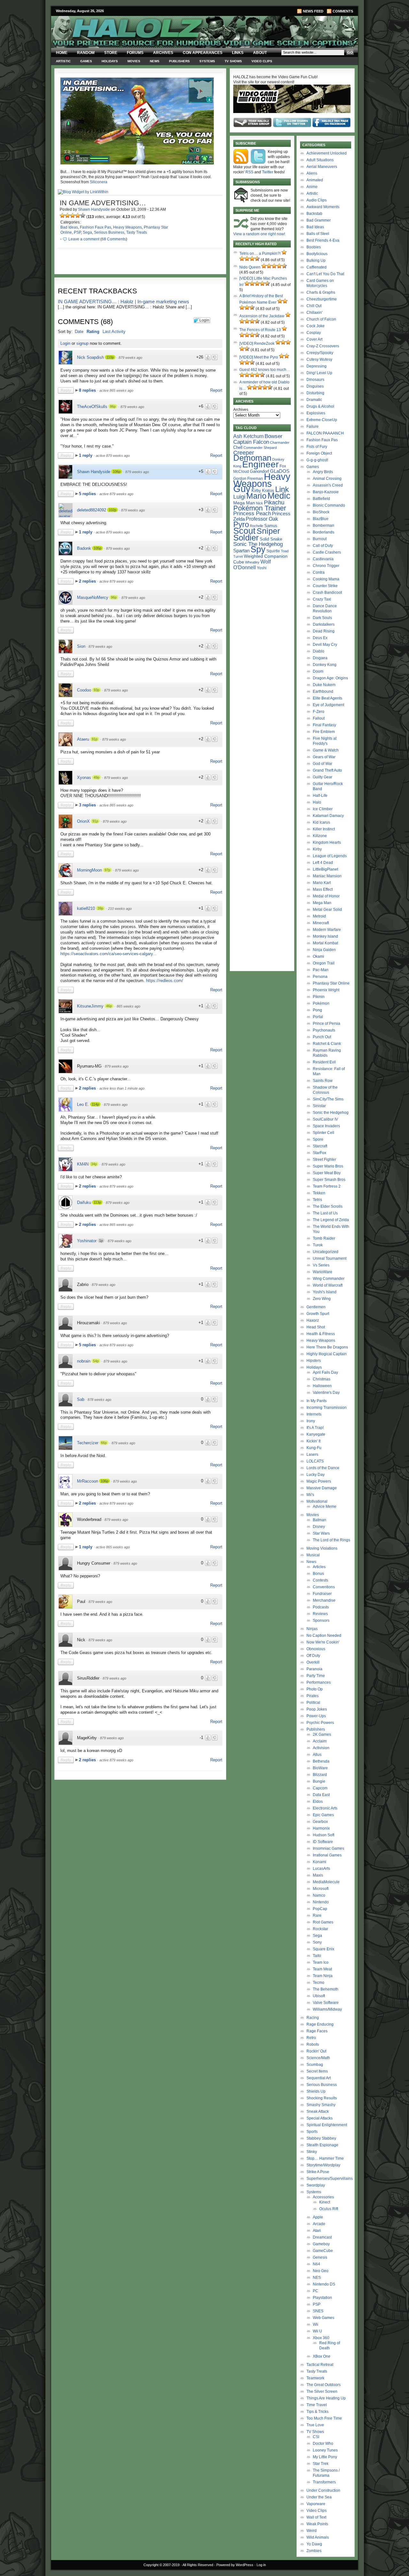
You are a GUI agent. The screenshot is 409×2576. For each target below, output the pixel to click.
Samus (271, 526)
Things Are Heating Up (326, 2398)
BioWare (320, 1768)
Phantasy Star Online (331, 983)
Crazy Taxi (322, 599)
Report (216, 390)
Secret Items (317, 2071)
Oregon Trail (324, 963)
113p (97, 1202)
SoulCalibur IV (325, 1119)
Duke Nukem (324, 685)
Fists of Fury (317, 447)
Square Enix (324, 1949)
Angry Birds (323, 472)
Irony (311, 1421)
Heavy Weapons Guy (262, 483)
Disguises (315, 386)
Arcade (319, 2224)
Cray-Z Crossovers (323, 346)
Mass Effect (323, 889)
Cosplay (314, 333)
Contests (320, 1580)
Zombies (314, 2551)
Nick (259, 503)
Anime (312, 187)
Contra (319, 572)
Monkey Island (325, 936)
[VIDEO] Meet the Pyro (259, 357)
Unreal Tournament (330, 1258)
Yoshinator (87, 1241)
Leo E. (83, 1104)
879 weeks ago (130, 358)
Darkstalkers (324, 624)
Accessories (323, 2197)
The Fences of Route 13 (260, 330)
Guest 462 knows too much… (265, 370)
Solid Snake (271, 539)
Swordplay (316, 2185)
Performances (319, 1682)
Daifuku (84, 1202)
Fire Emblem (324, 732)
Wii (316, 2324)
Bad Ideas (69, 227)
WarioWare (323, 1272)
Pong (317, 1010)
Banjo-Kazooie (326, 492)
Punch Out (322, 1037)
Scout (244, 531)
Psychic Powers (320, 1723)
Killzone (320, 836)
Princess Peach (252, 513)
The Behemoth (326, 1989)
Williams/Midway (327, 2009)
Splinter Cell (324, 1133)
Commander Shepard (260, 448)
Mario (256, 496)
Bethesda (321, 1761)
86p (113, 406)
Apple (318, 2217)
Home (62, 53)
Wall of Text (316, 2517)
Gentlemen (316, 1307)
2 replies (88, 581)
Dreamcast (322, 2237)
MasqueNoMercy (93, 597)
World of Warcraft (328, 1285)
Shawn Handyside (94, 209)
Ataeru (83, 739)
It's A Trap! (315, 1428)
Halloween (322, 1386)
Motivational (317, 1501)
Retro (311, 2038)
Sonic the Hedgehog (331, 1113)
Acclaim (320, 1741)
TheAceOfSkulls (92, 407)
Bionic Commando (329, 505)
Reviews (320, 1614)
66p (104, 1443)
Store (111, 53)
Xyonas (84, 778)
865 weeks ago (128, 1006)
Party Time (316, 1676)
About (260, 53)
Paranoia (314, 1669)
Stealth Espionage (322, 2145)
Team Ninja (323, 1976)
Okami (318, 956)
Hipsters (314, 1361)
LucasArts (321, 1869)
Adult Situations (320, 160)
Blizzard (320, 1775)
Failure (313, 427)
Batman (320, 1520)
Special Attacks (320, 2118)
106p (117, 472)
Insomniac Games (328, 1848)
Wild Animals (318, 2537)
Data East (321, 1795)
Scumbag (315, 2065)
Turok (318, 1245)
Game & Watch (326, 750)
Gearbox (320, 1822)
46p (109, 1006)
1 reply (86, 455)
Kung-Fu (314, 1448)
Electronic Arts (325, 1808)
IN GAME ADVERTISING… (103, 203)
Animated (315, 180)
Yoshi (262, 568)
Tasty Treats (137, 232)
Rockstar (320, 1929)
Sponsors (321, 1620)
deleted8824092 (92, 510)
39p (100, 908)
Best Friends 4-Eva (323, 240)
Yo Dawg (314, 2544)
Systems (207, 61)
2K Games (322, 1734)
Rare (317, 1915)
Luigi (239, 497)
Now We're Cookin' (323, 1642)
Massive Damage (322, 1488)
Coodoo (84, 690)
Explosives (316, 413)
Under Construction (323, 2490)
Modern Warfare (327, 930)
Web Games (324, 2318)
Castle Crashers (327, 552)
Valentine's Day (326, 1393)
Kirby (256, 491)
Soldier (246, 538)
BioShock (321, 512)
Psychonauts (324, 1030)
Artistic (63, 61)
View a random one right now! (259, 234)
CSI (316, 2437)
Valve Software (326, 2003)
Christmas (322, 1379)
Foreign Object (319, 453)
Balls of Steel (318, 234)
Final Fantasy (324, 725)
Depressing (316, 366)
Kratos (268, 491)
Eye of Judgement (328, 705)
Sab (81, 1399)
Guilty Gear (323, 777)
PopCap (320, 1909)
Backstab (314, 214)
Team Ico (321, 1962)
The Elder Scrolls (328, 1206)
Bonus (318, 1574)
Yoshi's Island (325, 1292)
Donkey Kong (325, 665)
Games (86, 61)
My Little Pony (325, 2457)
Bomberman (324, 525)
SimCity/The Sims (328, 1099)
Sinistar (319, 1106)
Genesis (320, 2257)
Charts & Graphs (321, 292)
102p (112, 510)
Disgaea (320, 658)
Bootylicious (317, 254)
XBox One (322, 2356)
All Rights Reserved (198, 2565)
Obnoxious (316, 1649)
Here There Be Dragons (327, 1347)
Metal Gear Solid (327, 910)
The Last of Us (325, 1213)
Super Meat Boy (327, 1173)
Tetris (317, 1200)
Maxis (318, 1875)
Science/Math (318, 2058)
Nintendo (321, 1902)
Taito (317, 1956)
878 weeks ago (99, 1400)
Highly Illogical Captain (327, 1354)
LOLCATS (315, 1461)
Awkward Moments (323, 207)
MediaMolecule (326, 1882)
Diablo (319, 651)
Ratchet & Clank (327, 1044)
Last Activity (114, 332)
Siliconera (99, 182)
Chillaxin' (314, 313)
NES (317, 2278)
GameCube (323, 2251)
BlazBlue (321, 519)
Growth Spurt (318, 1314)
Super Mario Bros (328, 1166)
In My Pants (316, 1401)
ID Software (323, 1842)
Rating (93, 332)
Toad (285, 551)
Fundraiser (322, 1594)
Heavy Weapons (127, 227)
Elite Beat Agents (328, 698)
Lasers (312, 1454)
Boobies (314, 247)
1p (101, 1241)
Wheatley (252, 562)
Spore (318, 1139)
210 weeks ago (120, 909)
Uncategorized (326, 1252)
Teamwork (315, 2378)
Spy (258, 549)
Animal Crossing (327, 479)
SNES (318, 2311)
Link (282, 489)
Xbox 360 (321, 2338)
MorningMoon (89, 870)
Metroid (319, 916)
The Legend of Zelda (331, 1220)
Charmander (280, 442)
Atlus (317, 1755)
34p (94, 1164)
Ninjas (312, 1629)
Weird (312, 2531)
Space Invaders (326, 1126)
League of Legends (330, 856)
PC (316, 2291)
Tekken (319, 1193)
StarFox (320, 1153)
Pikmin (319, 997)
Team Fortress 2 (327, 1186)
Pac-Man (321, 970)
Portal (318, 1017)
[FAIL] (62, 215)
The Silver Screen (322, 2391)
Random (86, 53)
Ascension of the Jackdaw (262, 316)
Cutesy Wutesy (319, 359)
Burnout (320, 539)
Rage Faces (317, 2031)
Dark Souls (322, 618)
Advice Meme (325, 1507)
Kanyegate (316, 1434)
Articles (319, 1567)
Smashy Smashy (321, 2105)
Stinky (312, 2152)
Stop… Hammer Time (325, 2158)
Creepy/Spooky (320, 353)
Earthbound (323, 691)
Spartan (241, 551)
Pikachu (274, 502)
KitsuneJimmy (90, 1006)
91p (95, 739)
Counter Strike (325, 586)
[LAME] (67, 215)
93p (96, 690)
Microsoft (321, 1889)
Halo (317, 802)
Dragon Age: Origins (330, 678)
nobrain (84, 1361)
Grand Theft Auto (327, 770)
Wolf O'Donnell (252, 564)
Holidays (110, 61)
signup (82, 343)
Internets (314, 1414)
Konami (320, 1862)
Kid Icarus (321, 822)
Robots (313, 2044)
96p (114, 597)
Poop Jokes (317, 1709)
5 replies (88, 494)
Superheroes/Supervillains (330, 2179)
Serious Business (109, 232)
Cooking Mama (326, 579)
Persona (320, 977)
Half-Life (320, 796)
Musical (313, 1555)
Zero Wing (322, 1299)
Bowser (274, 436)
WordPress (245, 2565)
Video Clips (262, 61)
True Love (315, 2425)
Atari (317, 2231)
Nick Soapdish (90, 357)
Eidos (318, 1802)
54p (96, 1361)
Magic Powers (319, 1481)
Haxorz (313, 1320)
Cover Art (314, 339)
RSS (249, 172)
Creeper (244, 453)
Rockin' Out (316, 2051)
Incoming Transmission (327, 1408)
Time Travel (317, 2405)
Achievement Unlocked (327, 153)
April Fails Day (325, 1372)
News (155, 61)
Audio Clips (316, 200)
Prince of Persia (327, 1024)
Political (313, 1703)
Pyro (241, 524)
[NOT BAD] (73, 215)
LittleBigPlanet (325, 869)
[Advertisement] (136, 1828)
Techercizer (88, 1443)
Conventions (324, 1587)
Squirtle (273, 551)
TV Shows (233, 61)
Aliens (312, 173)
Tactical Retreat (320, 2365)
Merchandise (324, 1600)
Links (238, 53)
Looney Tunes (325, 2450)
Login (65, 343)
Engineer (260, 464)
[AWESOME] (83, 215)
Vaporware (316, 2504)
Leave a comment (84, 239)
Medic (279, 496)
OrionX (83, 821)
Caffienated (316, 267)
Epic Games (323, 1815)
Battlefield (321, 499)
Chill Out (314, 306)
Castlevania (323, 559)
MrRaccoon (88, 1481)
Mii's (310, 1495)
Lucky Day (316, 1475)
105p (97, 548)
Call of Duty (323, 546)
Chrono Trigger (326, 566)
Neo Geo (321, 2271)
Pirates (313, 1696)
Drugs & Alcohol (320, 406)
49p (96, 777)
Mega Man (244, 503)
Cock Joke (316, 326)
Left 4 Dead (323, 863)
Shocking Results (322, 2098)
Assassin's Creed (328, 485)
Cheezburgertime (322, 299)
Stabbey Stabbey (321, 2138)
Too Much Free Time (324, 2418)
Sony (317, 1942)
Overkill (313, 1662)
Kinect (325, 2202)
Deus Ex (320, 638)
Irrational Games (327, 1855)
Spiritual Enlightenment (327, 2125)
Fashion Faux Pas (96, 227)
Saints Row (323, 1081)
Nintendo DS (324, 2284)
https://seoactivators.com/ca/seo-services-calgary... (108, 954)
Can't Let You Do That (325, 274)
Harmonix (321, 1828)
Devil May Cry (325, 645)
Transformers (324, 2482)
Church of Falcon (321, 319)
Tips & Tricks (317, 2412)
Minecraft (321, 923)
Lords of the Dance (323, 1468)
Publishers (179, 61)
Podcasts (321, 1607)
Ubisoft (319, 1996)
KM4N (83, 1164)
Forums (135, 53)
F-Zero (319, 712)
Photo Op (315, 1689)
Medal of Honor (326, 896)
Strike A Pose (318, 2172)
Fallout (319, 718)
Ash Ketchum (248, 436)
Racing (313, 2018)
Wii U (317, 2331)
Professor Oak (262, 519)
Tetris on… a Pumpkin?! (260, 253)
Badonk (84, 548)
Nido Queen (250, 267)
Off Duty (313, 1656)
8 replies (88, 390)
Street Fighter (324, 1160)
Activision (321, 1748)
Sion (81, 646)
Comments (343, 11)
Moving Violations (322, 1548)
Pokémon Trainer (260, 508)
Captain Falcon (251, 442)
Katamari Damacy (328, 816)
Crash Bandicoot (327, 593)
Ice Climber (323, 809)
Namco (319, 1895)
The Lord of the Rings (332, 1540)
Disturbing (315, 393)
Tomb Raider (324, 1238)
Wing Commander (329, 1279)
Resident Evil (324, 1062)
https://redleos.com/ (165, 981)
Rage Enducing (320, 2024)
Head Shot (316, 1327)
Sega (87, 232)
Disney (319, 1527)
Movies (134, 61)
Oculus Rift (329, 2209)
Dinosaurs (315, 380)
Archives (163, 53)
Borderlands (324, 532)
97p (107, 870)
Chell (238, 447)
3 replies (88, 805)
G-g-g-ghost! (317, 460)
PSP (77, 232)
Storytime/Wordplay (323, 2165)
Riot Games (323, 1922)
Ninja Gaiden (324, 950)
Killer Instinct (324, 829)
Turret (238, 556)
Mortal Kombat (325, 943)
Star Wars (321, 1533)
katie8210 (86, 908)
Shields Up (316, 2091)
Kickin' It (313, 1441)
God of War (323, 764)
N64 (316, 2264)
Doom (318, 671)
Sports (312, 2132)
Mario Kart (322, 883)
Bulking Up (316, 261)
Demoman (252, 458)
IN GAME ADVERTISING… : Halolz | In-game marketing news (123, 302)
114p (95, 1104)
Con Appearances (203, 53)
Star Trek (321, 2464)
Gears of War (324, 757)
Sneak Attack (318, 2111)
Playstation (322, 2298)
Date (79, 332)
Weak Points (317, 2524)
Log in (261, 2565)
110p (110, 357)
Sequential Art (319, 2078)
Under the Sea (319, 2497)
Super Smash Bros (329, 1180)
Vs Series (321, 1265)
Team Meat (322, 1969)
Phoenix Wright (326, 990)
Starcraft (320, 1146)
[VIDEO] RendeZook (257, 344)
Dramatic (314, 400)
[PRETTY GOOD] (78, 215)
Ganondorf (259, 471)
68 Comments (114, 239)
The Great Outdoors (324, 2385)
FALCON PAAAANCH (325, 433)
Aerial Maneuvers (322, 167)
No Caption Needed (324, 1635)
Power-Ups (316, 1716)
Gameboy (321, 2244)
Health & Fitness (321, 1334)
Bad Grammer (319, 220)
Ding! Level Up (319, 373)
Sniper (268, 531)
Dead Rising (324, 631)
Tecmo (319, 1983)
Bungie (319, 1781)
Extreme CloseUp (322, 420)
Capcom (320, 1788)
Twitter (268, 172)
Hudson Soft (324, 1835)
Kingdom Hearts (327, 842)
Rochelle (257, 526)
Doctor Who (323, 2444)
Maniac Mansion (327, 876)
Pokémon (321, 1003)
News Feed (313, 11)
